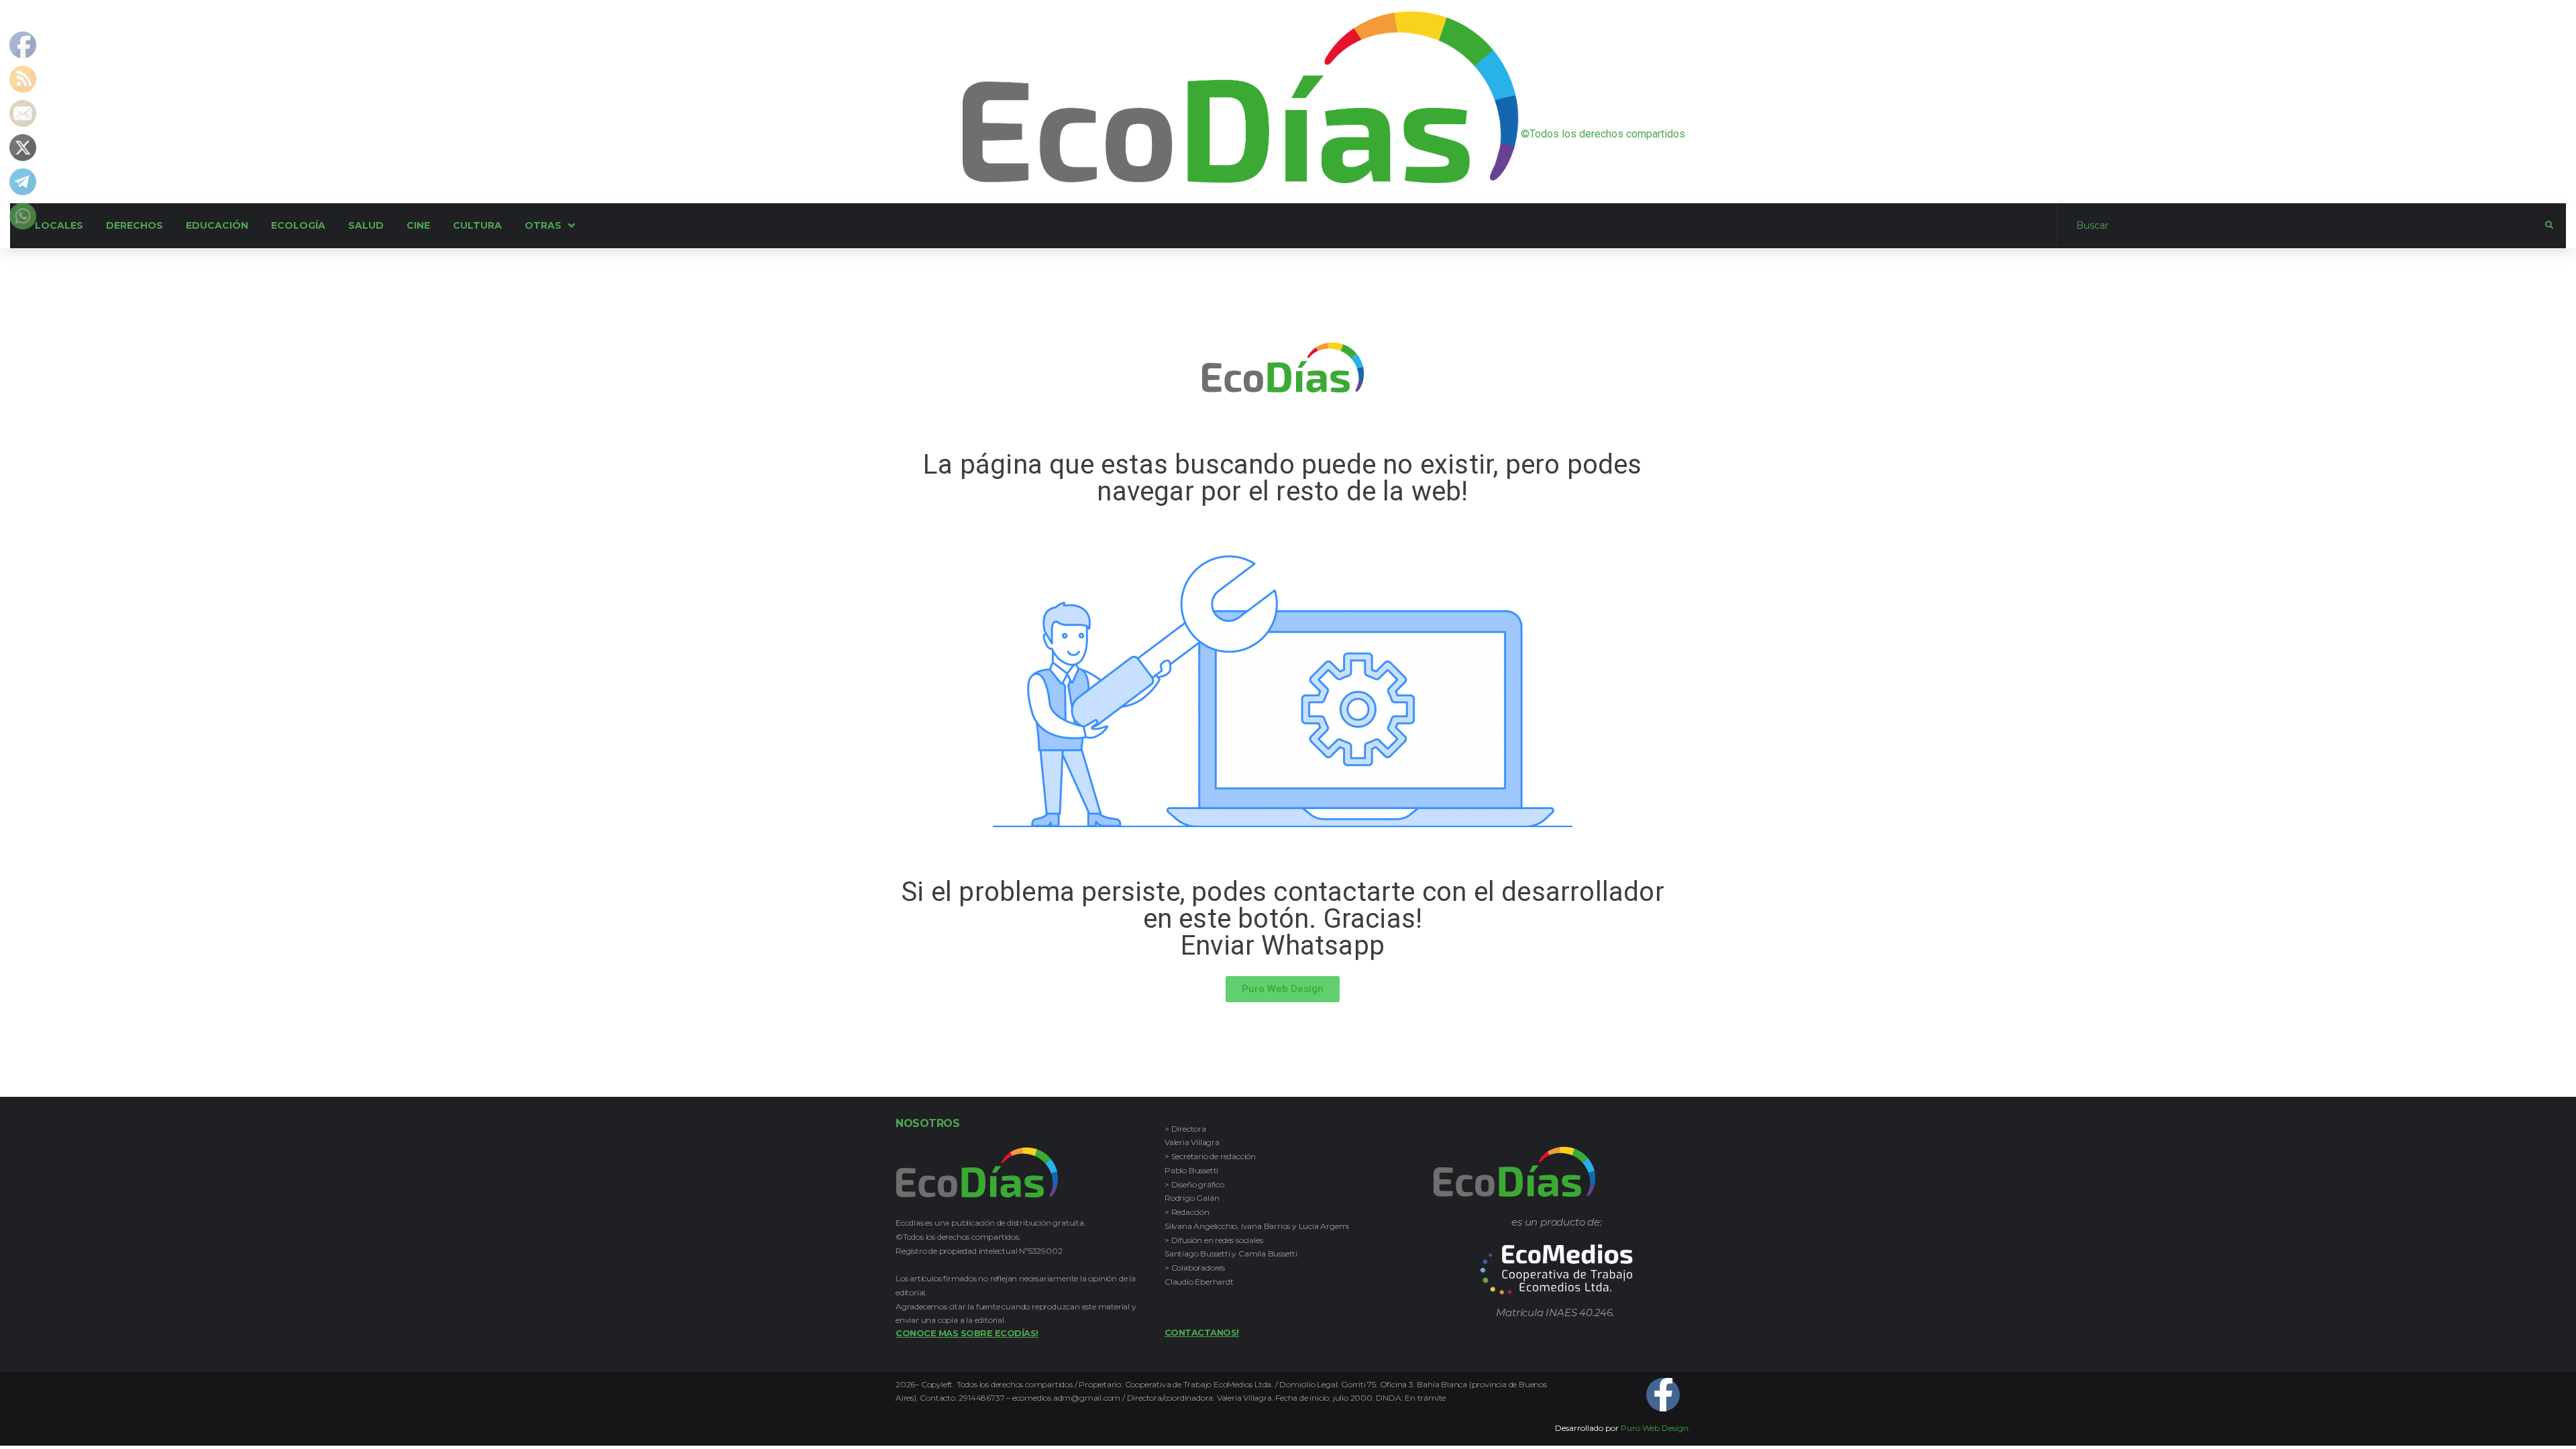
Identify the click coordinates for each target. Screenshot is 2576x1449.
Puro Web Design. (1656, 1428)
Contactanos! (1202, 1332)
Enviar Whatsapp (1283, 946)
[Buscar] (2301, 225)
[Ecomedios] (1557, 1270)
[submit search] (2549, 225)
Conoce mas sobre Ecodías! (967, 1333)
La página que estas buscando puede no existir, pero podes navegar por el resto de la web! (1282, 478)
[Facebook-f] (1663, 1395)
